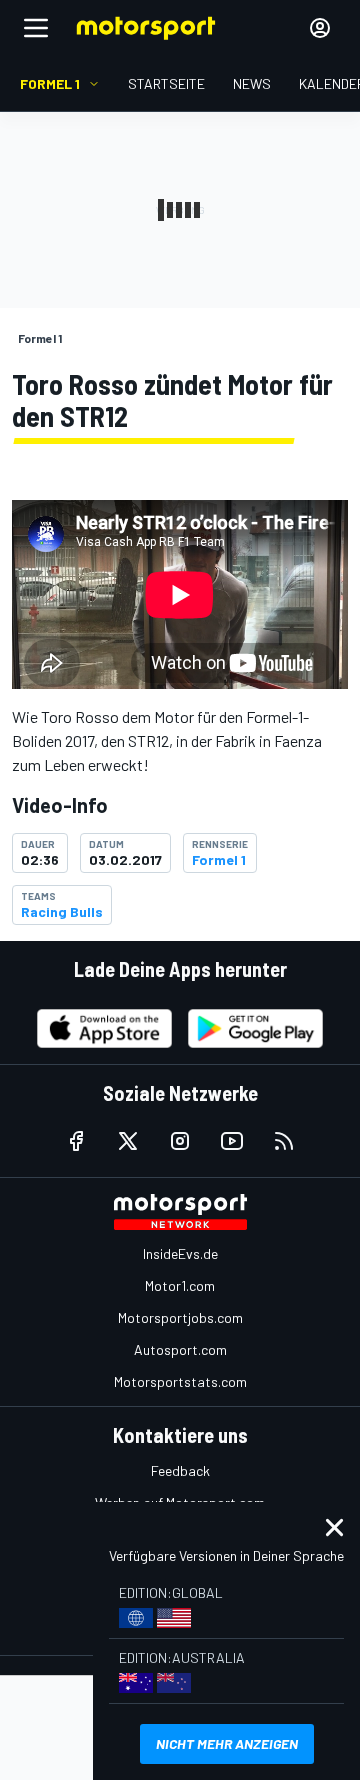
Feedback (180, 1470)
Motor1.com (180, 1285)
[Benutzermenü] (320, 28)
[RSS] (284, 1141)
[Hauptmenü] (36, 28)
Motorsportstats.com (180, 1381)
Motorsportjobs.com (180, 1317)
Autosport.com (180, 1349)
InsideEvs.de (180, 1253)
